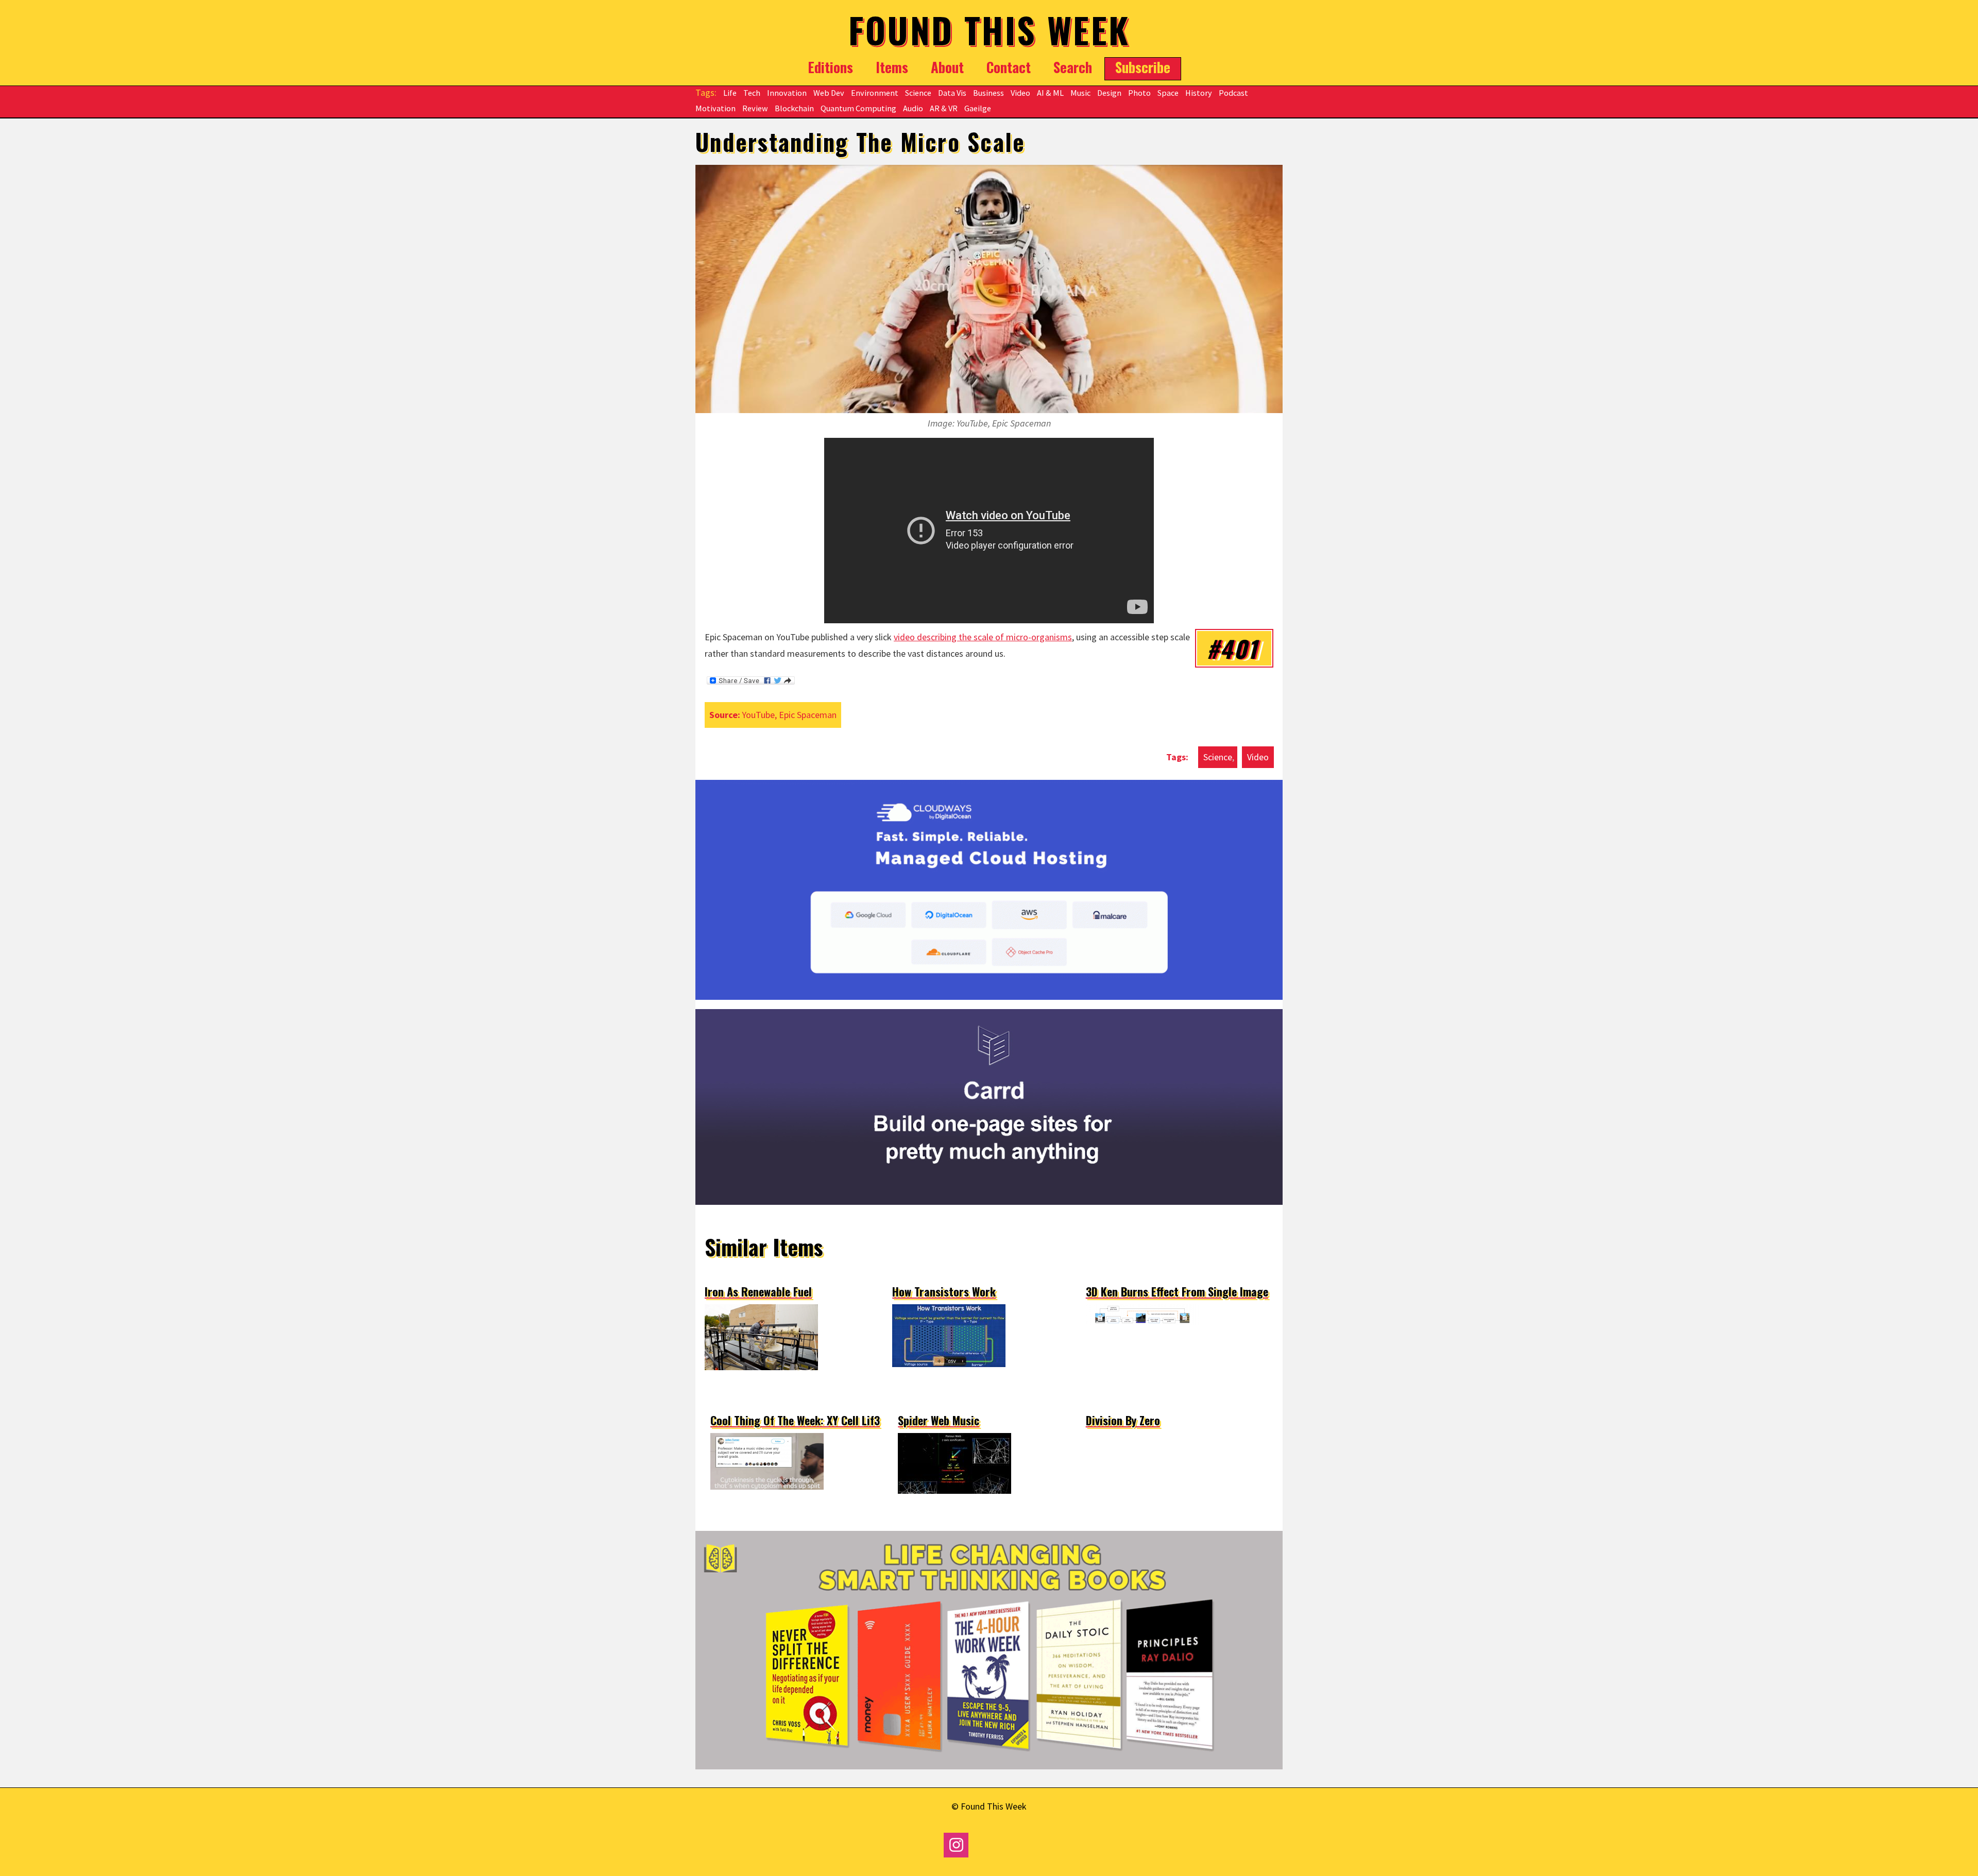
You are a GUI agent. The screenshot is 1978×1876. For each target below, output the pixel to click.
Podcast (1233, 93)
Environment (875, 93)
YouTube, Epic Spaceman (789, 715)
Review (755, 108)
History (1199, 93)
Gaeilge (978, 108)
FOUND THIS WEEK (989, 30)
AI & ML (1050, 93)
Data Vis (952, 93)
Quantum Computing (858, 108)
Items (892, 67)
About (947, 67)
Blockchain (794, 108)
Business (988, 93)
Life (730, 93)
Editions (830, 67)
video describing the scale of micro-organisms (983, 637)
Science (918, 93)
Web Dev (829, 93)
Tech (752, 93)
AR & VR (944, 108)
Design (1109, 93)
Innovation (787, 93)
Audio (913, 108)
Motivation (715, 108)
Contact (1009, 67)
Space (1168, 93)
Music (1080, 93)
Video (1020, 93)
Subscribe (1143, 67)
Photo (1139, 93)
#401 (1232, 648)
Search (1073, 67)
